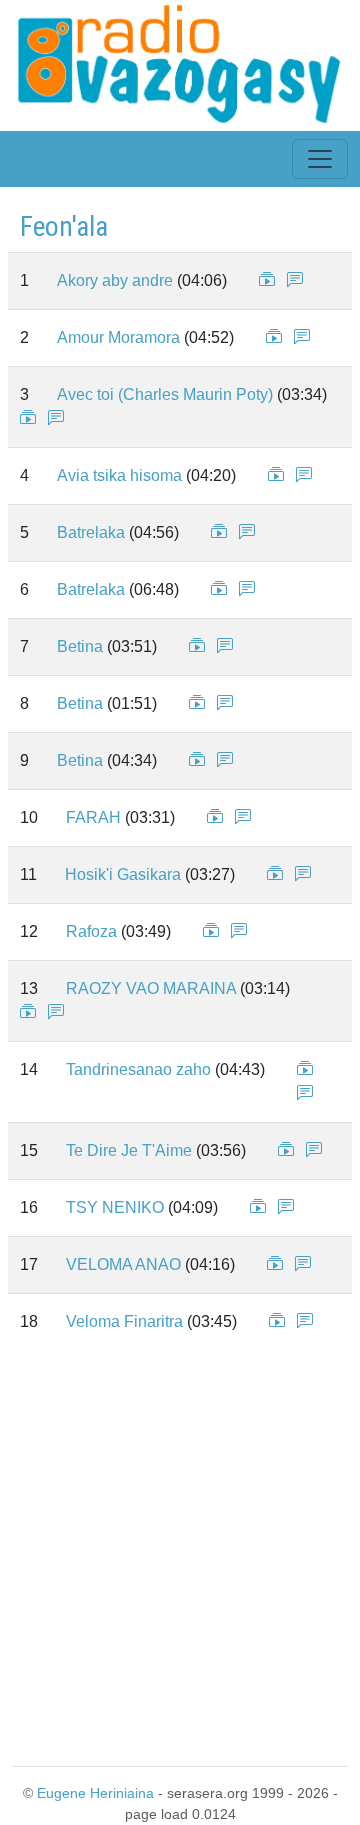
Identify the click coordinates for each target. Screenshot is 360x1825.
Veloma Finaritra (124, 1321)
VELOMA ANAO (123, 1264)
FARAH (93, 817)
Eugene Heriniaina (95, 1793)
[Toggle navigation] (320, 159)
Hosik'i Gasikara (123, 874)
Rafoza (91, 931)
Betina (80, 646)
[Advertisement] (180, 1554)
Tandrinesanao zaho (138, 1069)
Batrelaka (91, 532)
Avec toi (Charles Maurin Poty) (165, 394)
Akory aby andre (115, 280)
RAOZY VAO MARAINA (151, 988)
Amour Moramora (118, 337)
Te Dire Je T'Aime (129, 1150)
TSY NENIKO (115, 1207)
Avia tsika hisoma (119, 475)
